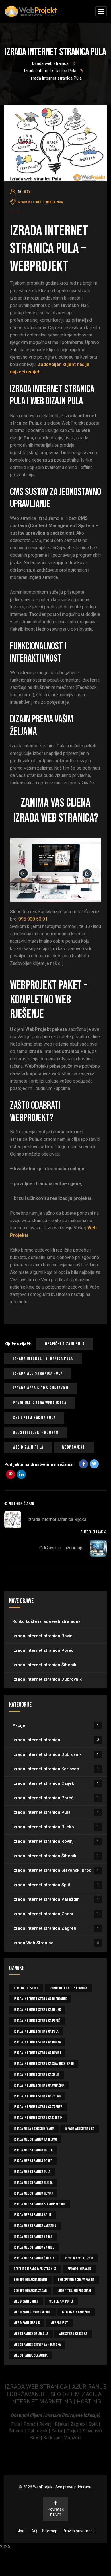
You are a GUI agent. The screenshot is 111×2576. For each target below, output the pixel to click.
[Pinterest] (11, 1474)
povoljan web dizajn (79, 2258)
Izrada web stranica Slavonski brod (40, 2204)
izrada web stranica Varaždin (35, 2226)
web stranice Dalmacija (31, 2334)
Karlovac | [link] (53, 2438)
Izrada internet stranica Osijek (56, 1783)
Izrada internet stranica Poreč (43, 1650)
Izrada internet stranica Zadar (56, 1914)
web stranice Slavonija (31, 2355)
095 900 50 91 (33, 919)
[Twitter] (94, 1464)
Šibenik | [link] (18, 2431)
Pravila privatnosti (79, 2531)
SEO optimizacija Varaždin (76, 2280)
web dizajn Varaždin (76, 2312)
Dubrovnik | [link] (39, 2431)
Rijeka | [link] (63, 2424)
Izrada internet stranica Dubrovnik (47, 1679)
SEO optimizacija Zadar (30, 2291)
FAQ (33, 2531)
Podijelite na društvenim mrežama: (39, 1464)
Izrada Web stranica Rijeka (33, 2183)
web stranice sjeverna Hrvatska (37, 2345)
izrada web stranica (80, 2129)
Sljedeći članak (92, 1532)
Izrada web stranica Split (33, 2215)
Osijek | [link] (74, 2431)
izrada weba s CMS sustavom (41, 1388)
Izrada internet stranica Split (56, 1885)
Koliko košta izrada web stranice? (47, 1621)
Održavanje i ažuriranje (61, 1548)
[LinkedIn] (21, 1474)
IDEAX (26, 192)
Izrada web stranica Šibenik (34, 2258)
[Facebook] (83, 1464)
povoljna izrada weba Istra (40, 1403)
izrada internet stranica (68, 1988)
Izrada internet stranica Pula (50, 71)
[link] (17, 2424)
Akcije (56, 1725)
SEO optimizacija (79, 2269)
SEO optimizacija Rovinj (30, 2280)
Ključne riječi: (18, 1344)
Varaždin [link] (73, 2438)
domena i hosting (26, 1988)
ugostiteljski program (36, 1433)
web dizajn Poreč (61, 2301)
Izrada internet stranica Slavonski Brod (56, 1870)
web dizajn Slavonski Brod (32, 2312)
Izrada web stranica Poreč (33, 2161)
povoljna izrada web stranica (35, 2269)
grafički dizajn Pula (65, 1344)
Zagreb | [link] (80, 2424)
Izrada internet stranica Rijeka (57, 1519)
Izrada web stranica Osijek (33, 2150)
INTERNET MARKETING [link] (41, 2402)
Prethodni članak (21, 1504)
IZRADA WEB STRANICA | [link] (38, 2387)
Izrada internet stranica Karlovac (56, 1769)
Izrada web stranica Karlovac (35, 2139)
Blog (20, 2531)
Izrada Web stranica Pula (38, 1373)
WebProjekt (74, 1447)
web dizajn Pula (28, 1447)
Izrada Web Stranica (56, 1943)
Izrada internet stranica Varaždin (56, 1899)
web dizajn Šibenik (27, 2323)
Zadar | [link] (59, 2431)
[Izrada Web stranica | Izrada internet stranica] (31, 12)
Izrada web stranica (50, 63)
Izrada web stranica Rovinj (33, 2193)
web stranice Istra (73, 2334)
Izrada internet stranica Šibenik (44, 1665)
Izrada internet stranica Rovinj (43, 1636)
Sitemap (50, 2531)
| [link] (74, 2402)
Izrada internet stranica (56, 1740)
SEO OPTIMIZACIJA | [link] (78, 2394)
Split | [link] (94, 2424)
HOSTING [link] (89, 2402)
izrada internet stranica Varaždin (39, 2085)
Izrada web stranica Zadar (33, 2237)
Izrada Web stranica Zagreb (34, 2247)
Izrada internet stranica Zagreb (56, 1928)
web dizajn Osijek (26, 2301)
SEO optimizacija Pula (34, 1418)
